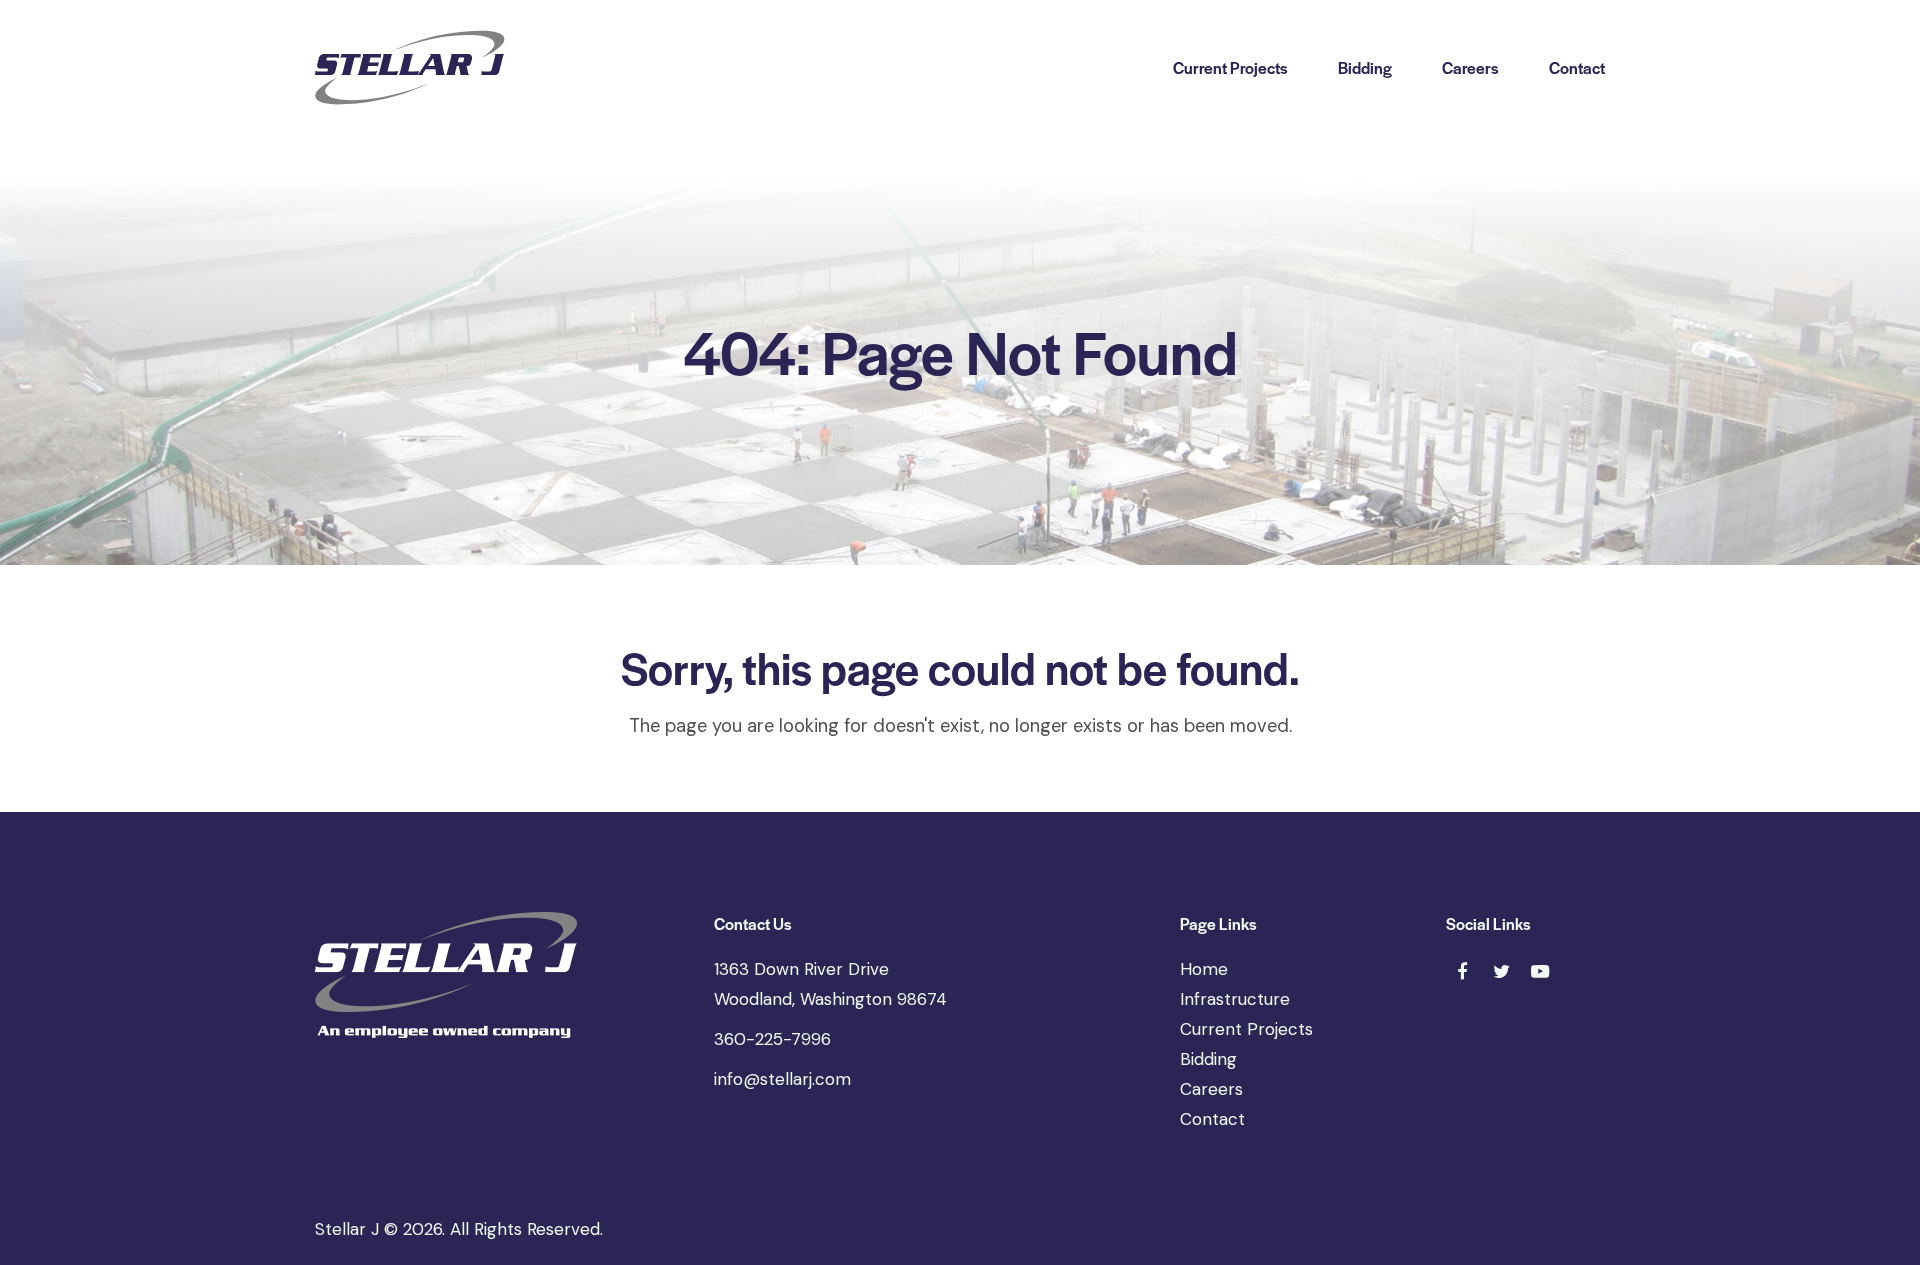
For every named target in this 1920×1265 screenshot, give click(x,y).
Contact (1212, 1119)
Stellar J (347, 1229)
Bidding (1208, 1059)
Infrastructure (1235, 999)
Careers (1211, 1089)
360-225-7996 (772, 1039)
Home (1204, 969)
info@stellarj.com (782, 1079)
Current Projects (1246, 1029)
